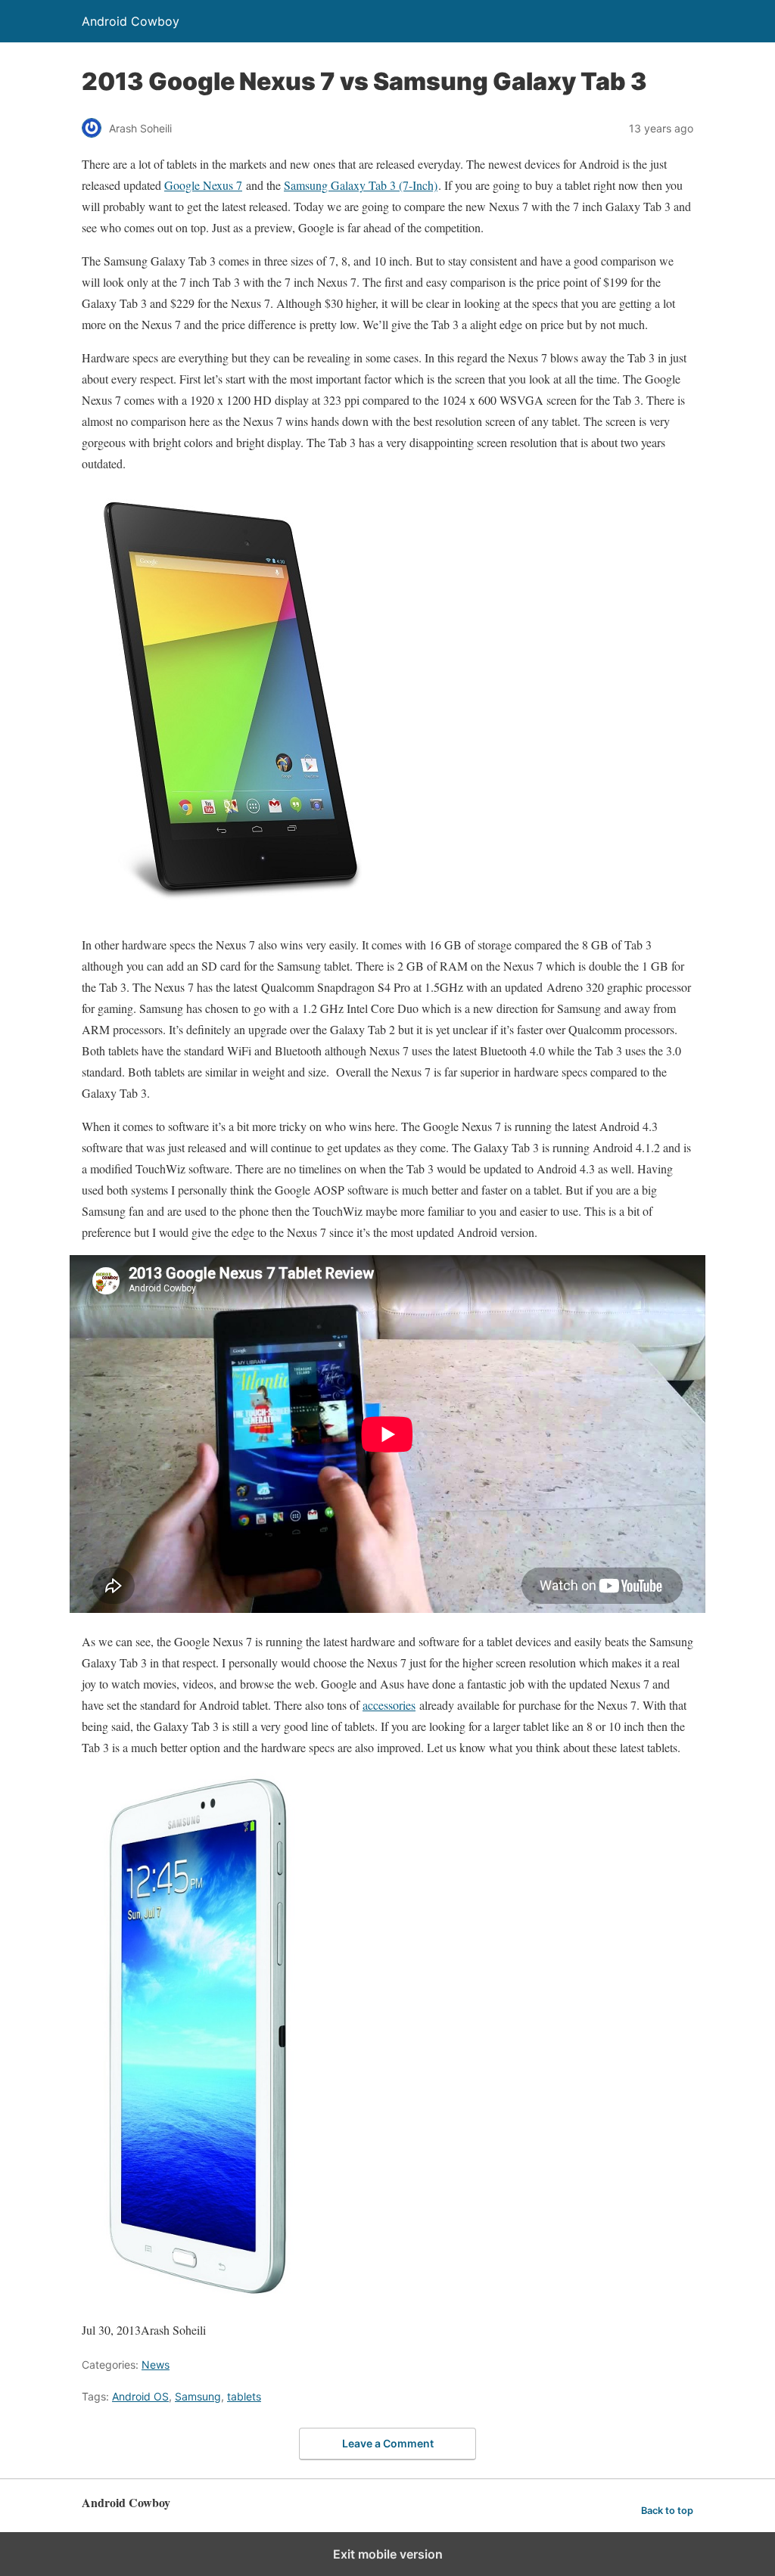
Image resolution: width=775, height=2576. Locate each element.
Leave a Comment (388, 2443)
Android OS (140, 2396)
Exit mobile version (388, 2554)
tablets (244, 2396)
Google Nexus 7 (203, 185)
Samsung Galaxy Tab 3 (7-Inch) (361, 185)
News (156, 2365)
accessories (389, 1705)
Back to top (667, 2511)
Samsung (198, 2396)
